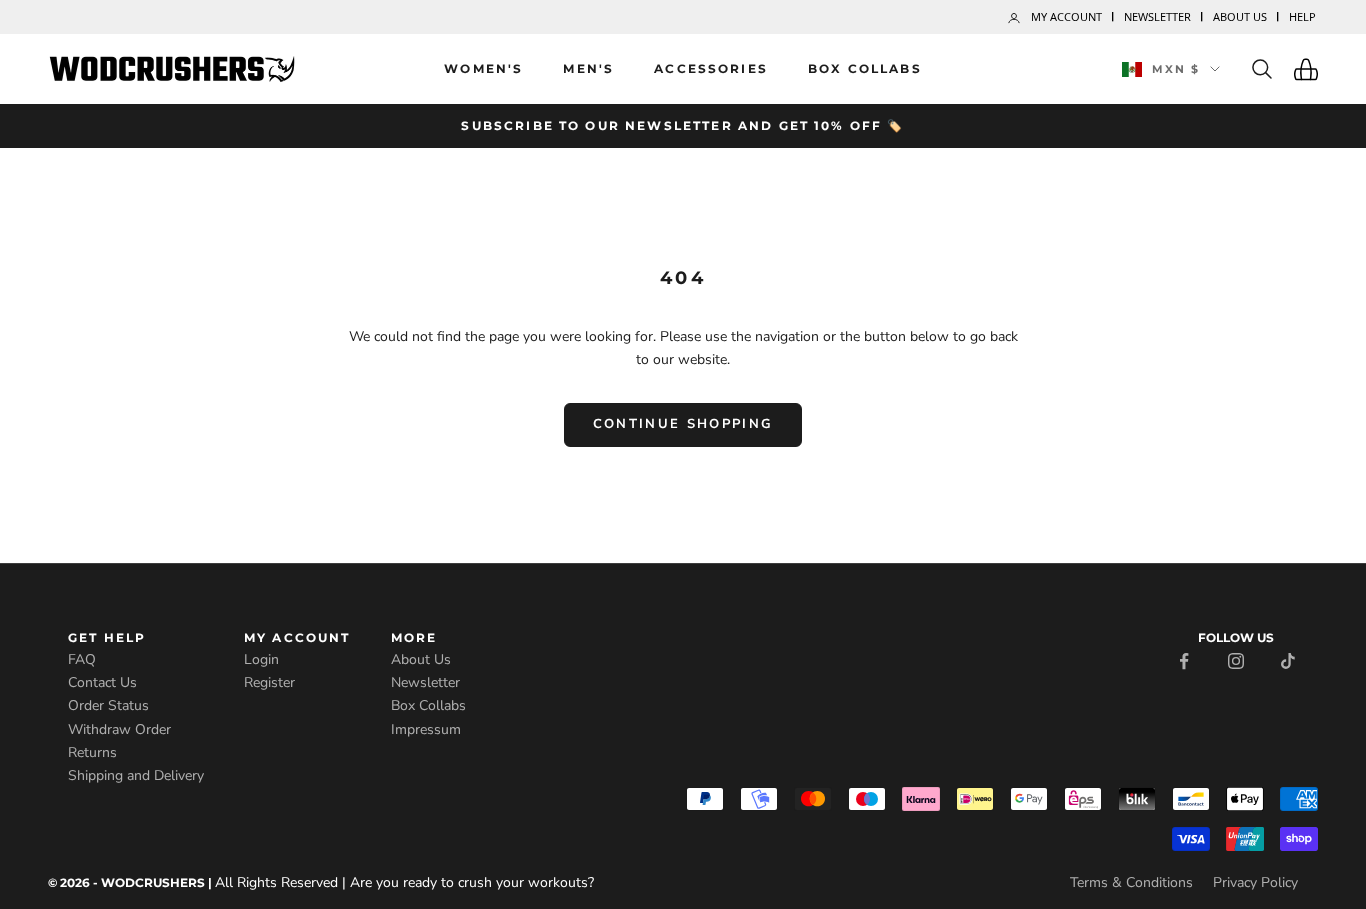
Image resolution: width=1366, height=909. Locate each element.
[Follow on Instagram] (1236, 659)
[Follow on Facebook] (1184, 659)
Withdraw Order (119, 729)
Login (261, 659)
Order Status (108, 705)
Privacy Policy (1255, 882)
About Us (1240, 16)
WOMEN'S (483, 68)
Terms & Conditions (1131, 882)
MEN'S (588, 68)
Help (1302, 16)
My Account (1066, 16)
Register (269, 682)
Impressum (426, 729)
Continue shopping (683, 424)
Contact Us (102, 682)
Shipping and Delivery (136, 775)
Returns (92, 752)
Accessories (711, 68)
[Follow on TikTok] (1288, 659)
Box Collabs (865, 68)
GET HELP (107, 637)
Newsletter (1157, 16)
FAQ (82, 659)
